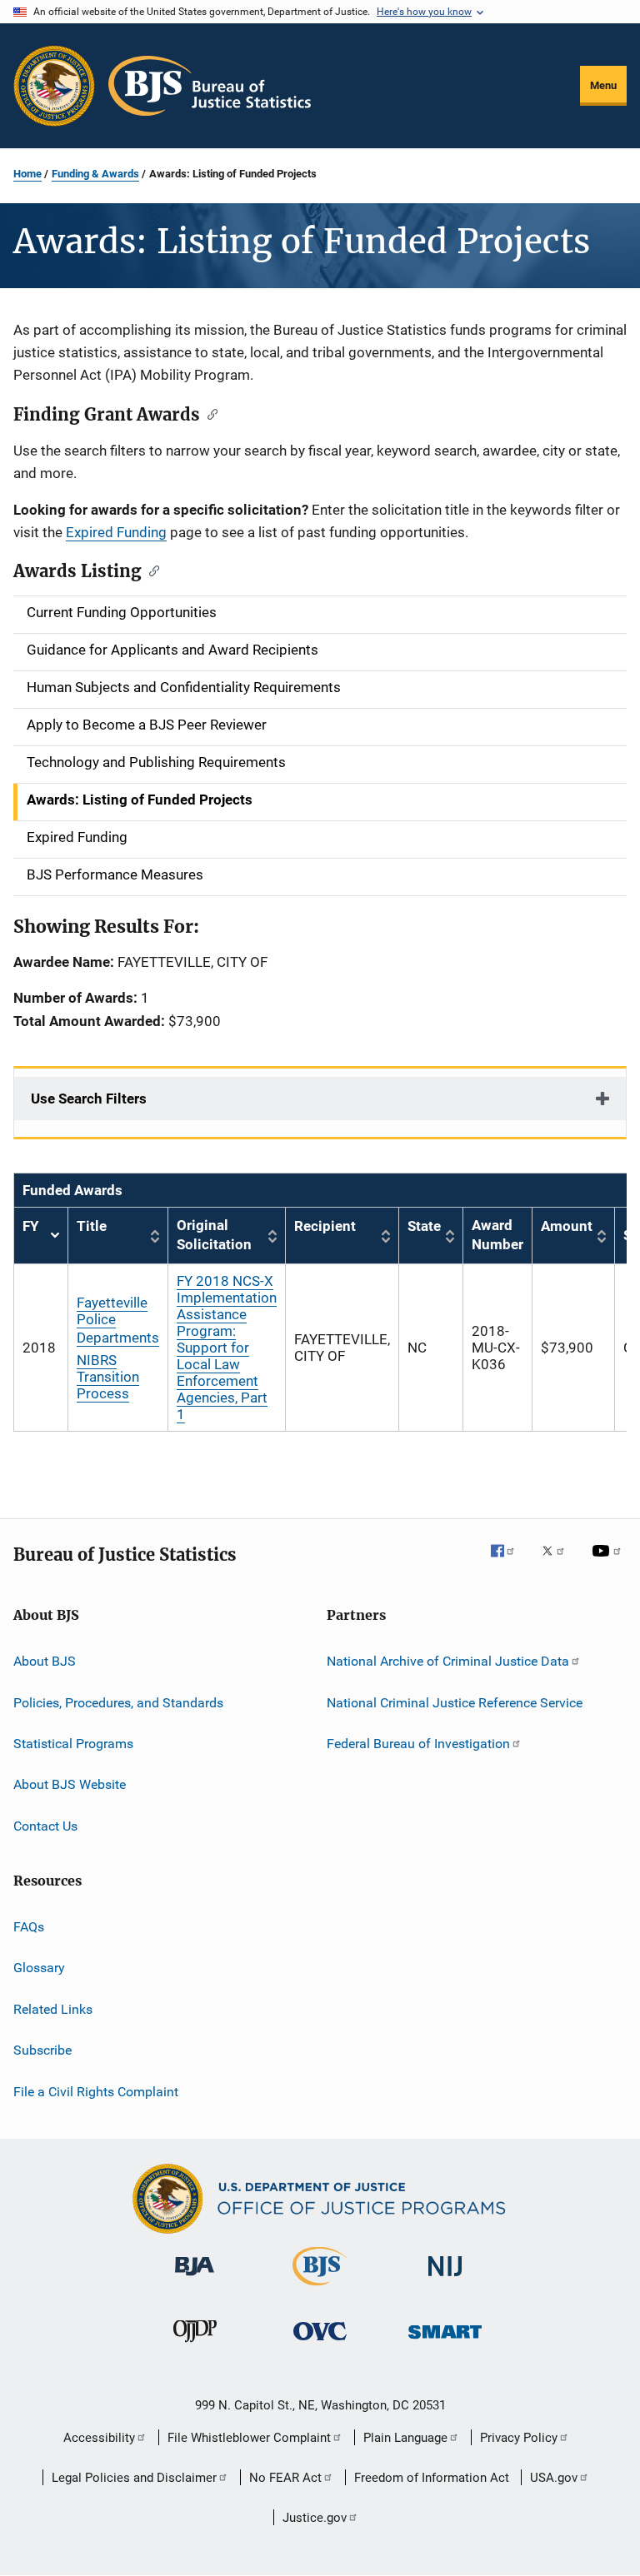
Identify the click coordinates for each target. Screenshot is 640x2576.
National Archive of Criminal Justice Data (448, 1661)
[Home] (210, 86)
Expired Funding (116, 532)
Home (27, 174)
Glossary (39, 1968)
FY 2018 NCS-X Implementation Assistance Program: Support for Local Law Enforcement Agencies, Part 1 (227, 1348)
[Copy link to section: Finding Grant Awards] (209, 413)
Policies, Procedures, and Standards (118, 1702)
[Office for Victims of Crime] (320, 2343)
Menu (603, 85)
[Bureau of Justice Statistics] (320, 2289)
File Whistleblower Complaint (249, 2438)
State (424, 1226)
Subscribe (42, 2050)
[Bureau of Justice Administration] (195, 2279)
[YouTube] (609, 1562)
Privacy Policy (519, 2438)
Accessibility (99, 2438)
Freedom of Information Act (432, 2478)
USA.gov (554, 2478)
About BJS (45, 1661)
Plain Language (405, 2438)
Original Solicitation (214, 1235)
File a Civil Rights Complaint (96, 2091)
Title (92, 1226)
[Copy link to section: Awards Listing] (150, 570)
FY (41, 1236)
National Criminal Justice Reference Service (455, 1702)
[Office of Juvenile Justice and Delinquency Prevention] (195, 2345)
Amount (567, 1226)
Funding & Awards (95, 174)
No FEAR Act (285, 2478)
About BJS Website (70, 1784)
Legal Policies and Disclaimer (134, 2478)
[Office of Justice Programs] (54, 86)
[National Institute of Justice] (445, 2279)
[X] (559, 1562)
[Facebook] (509, 1562)
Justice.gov (315, 2518)
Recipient (325, 1226)
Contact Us (45, 1826)
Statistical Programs (73, 1744)
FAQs (29, 1927)
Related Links (53, 2009)
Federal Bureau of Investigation (418, 1744)
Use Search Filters (89, 1099)
